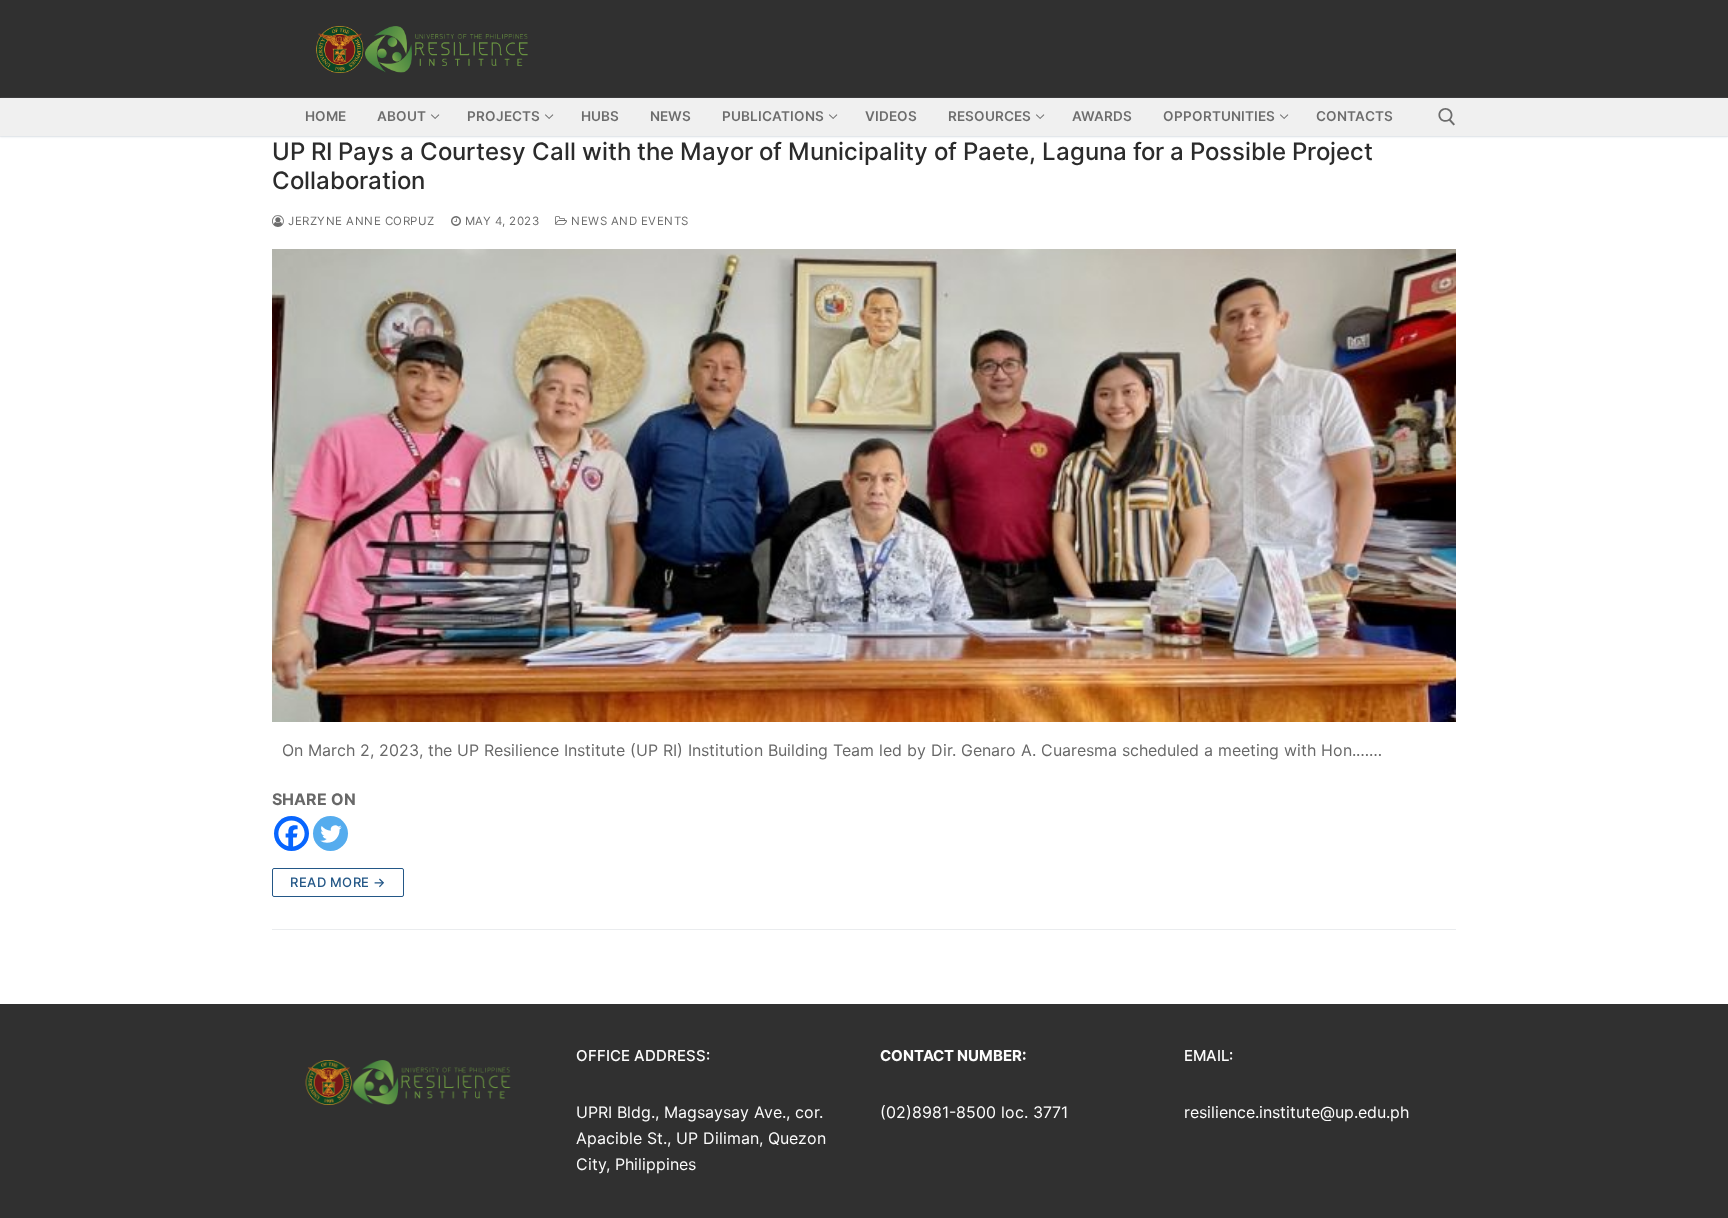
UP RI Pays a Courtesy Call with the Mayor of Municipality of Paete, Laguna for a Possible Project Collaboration (822, 166)
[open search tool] (1447, 117)
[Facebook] (291, 833)
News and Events (628, 221)
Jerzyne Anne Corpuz (360, 221)
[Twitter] (330, 833)
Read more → (338, 882)
